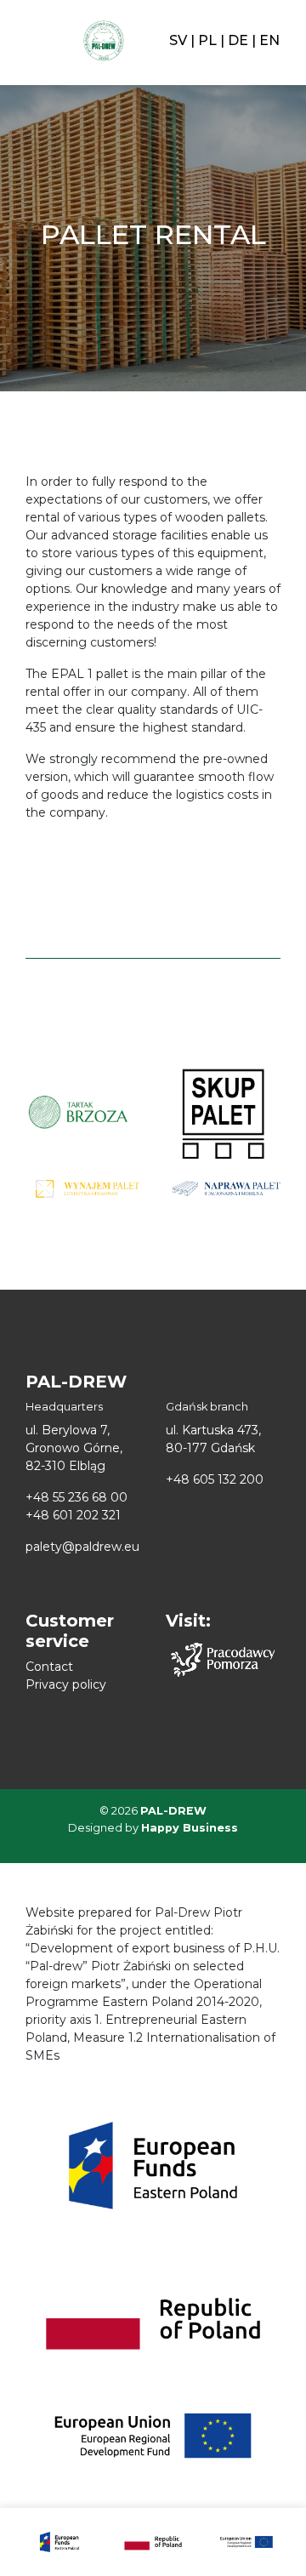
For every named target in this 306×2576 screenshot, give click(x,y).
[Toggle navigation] (32, 41)
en (269, 40)
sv (178, 40)
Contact (49, 1667)
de (238, 40)
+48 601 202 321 (73, 1515)
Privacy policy (66, 1684)
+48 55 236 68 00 (76, 1497)
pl (207, 40)
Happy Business (190, 1828)
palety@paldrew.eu (82, 1547)
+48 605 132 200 (215, 1479)
